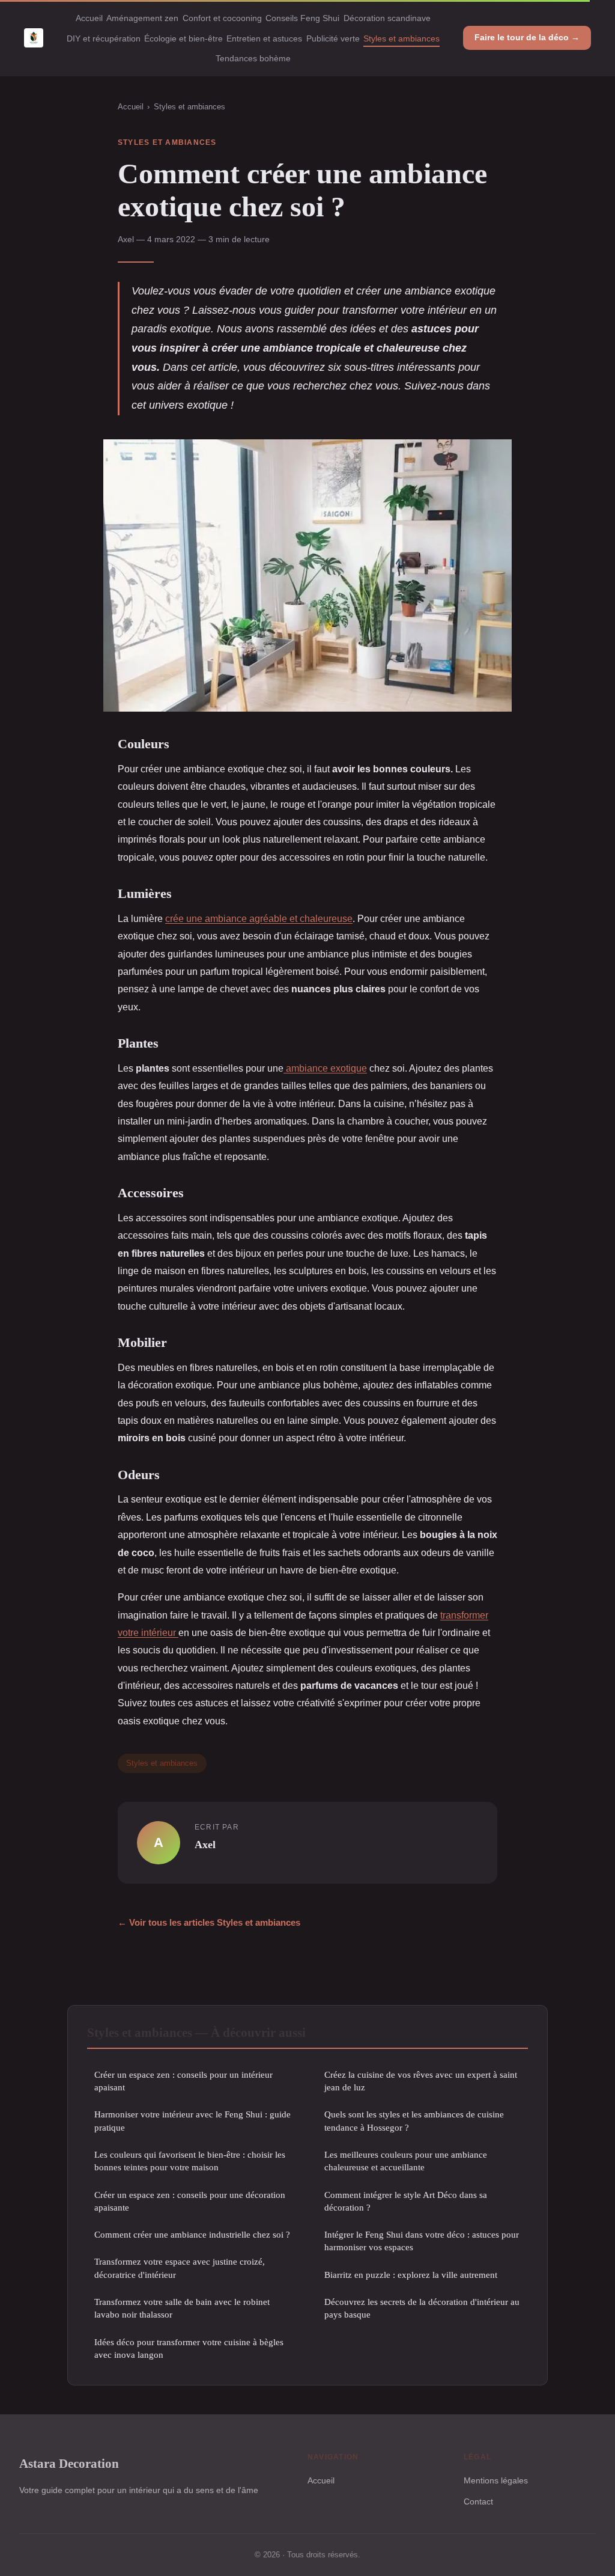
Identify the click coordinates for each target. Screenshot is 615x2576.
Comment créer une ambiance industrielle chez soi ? (192, 2234)
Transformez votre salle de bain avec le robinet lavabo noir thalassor (182, 2308)
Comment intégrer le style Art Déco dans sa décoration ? (406, 2201)
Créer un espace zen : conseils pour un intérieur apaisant (183, 2081)
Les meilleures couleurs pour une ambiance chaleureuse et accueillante (406, 2161)
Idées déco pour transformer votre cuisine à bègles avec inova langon (189, 2348)
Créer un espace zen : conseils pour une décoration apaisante (190, 2201)
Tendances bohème (253, 58)
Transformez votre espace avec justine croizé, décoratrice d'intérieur (180, 2268)
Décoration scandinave (387, 18)
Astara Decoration (69, 2463)
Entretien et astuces (264, 38)
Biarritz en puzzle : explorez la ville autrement (411, 2275)
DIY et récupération (104, 38)
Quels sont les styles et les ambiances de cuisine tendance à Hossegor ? (414, 2120)
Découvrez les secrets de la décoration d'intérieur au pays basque (422, 2308)
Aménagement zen (142, 18)
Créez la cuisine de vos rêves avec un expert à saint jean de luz (421, 2081)
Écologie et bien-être (183, 38)
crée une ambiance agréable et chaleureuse (259, 918)
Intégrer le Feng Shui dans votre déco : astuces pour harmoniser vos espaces (422, 2241)
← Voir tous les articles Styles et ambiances (209, 1922)
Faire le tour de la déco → (527, 37)
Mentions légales (496, 2480)
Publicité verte (333, 38)
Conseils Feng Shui (302, 18)
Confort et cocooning (222, 18)
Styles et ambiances (401, 38)
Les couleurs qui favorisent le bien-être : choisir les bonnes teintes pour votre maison (190, 2161)
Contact (478, 2501)
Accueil (89, 18)
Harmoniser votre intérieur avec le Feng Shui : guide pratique (192, 2120)
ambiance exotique (325, 1068)
